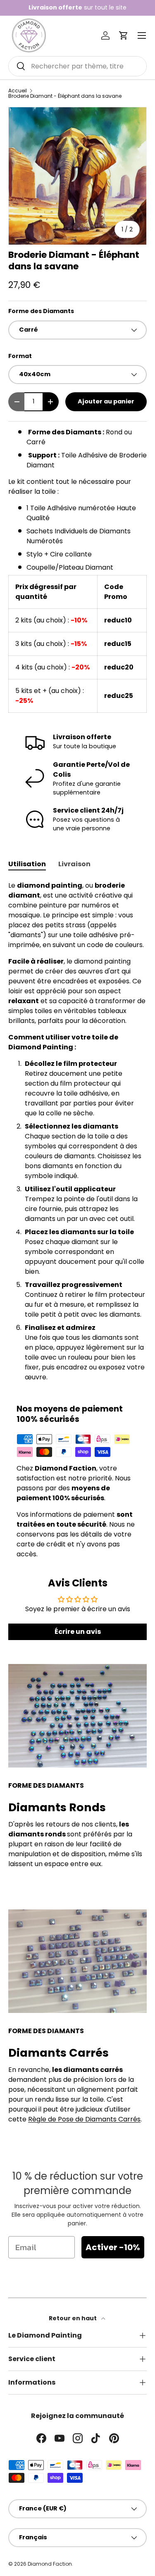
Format (20, 356)
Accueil (18, 91)
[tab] (27, 864)
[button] (124, 35)
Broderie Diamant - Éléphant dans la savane (65, 96)
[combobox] (77, 66)
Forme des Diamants (41, 311)
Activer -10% (113, 2247)
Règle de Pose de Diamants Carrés (84, 2119)
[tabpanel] (77, 1131)
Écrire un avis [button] (78, 1632)
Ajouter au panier (106, 401)
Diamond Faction (50, 2564)
